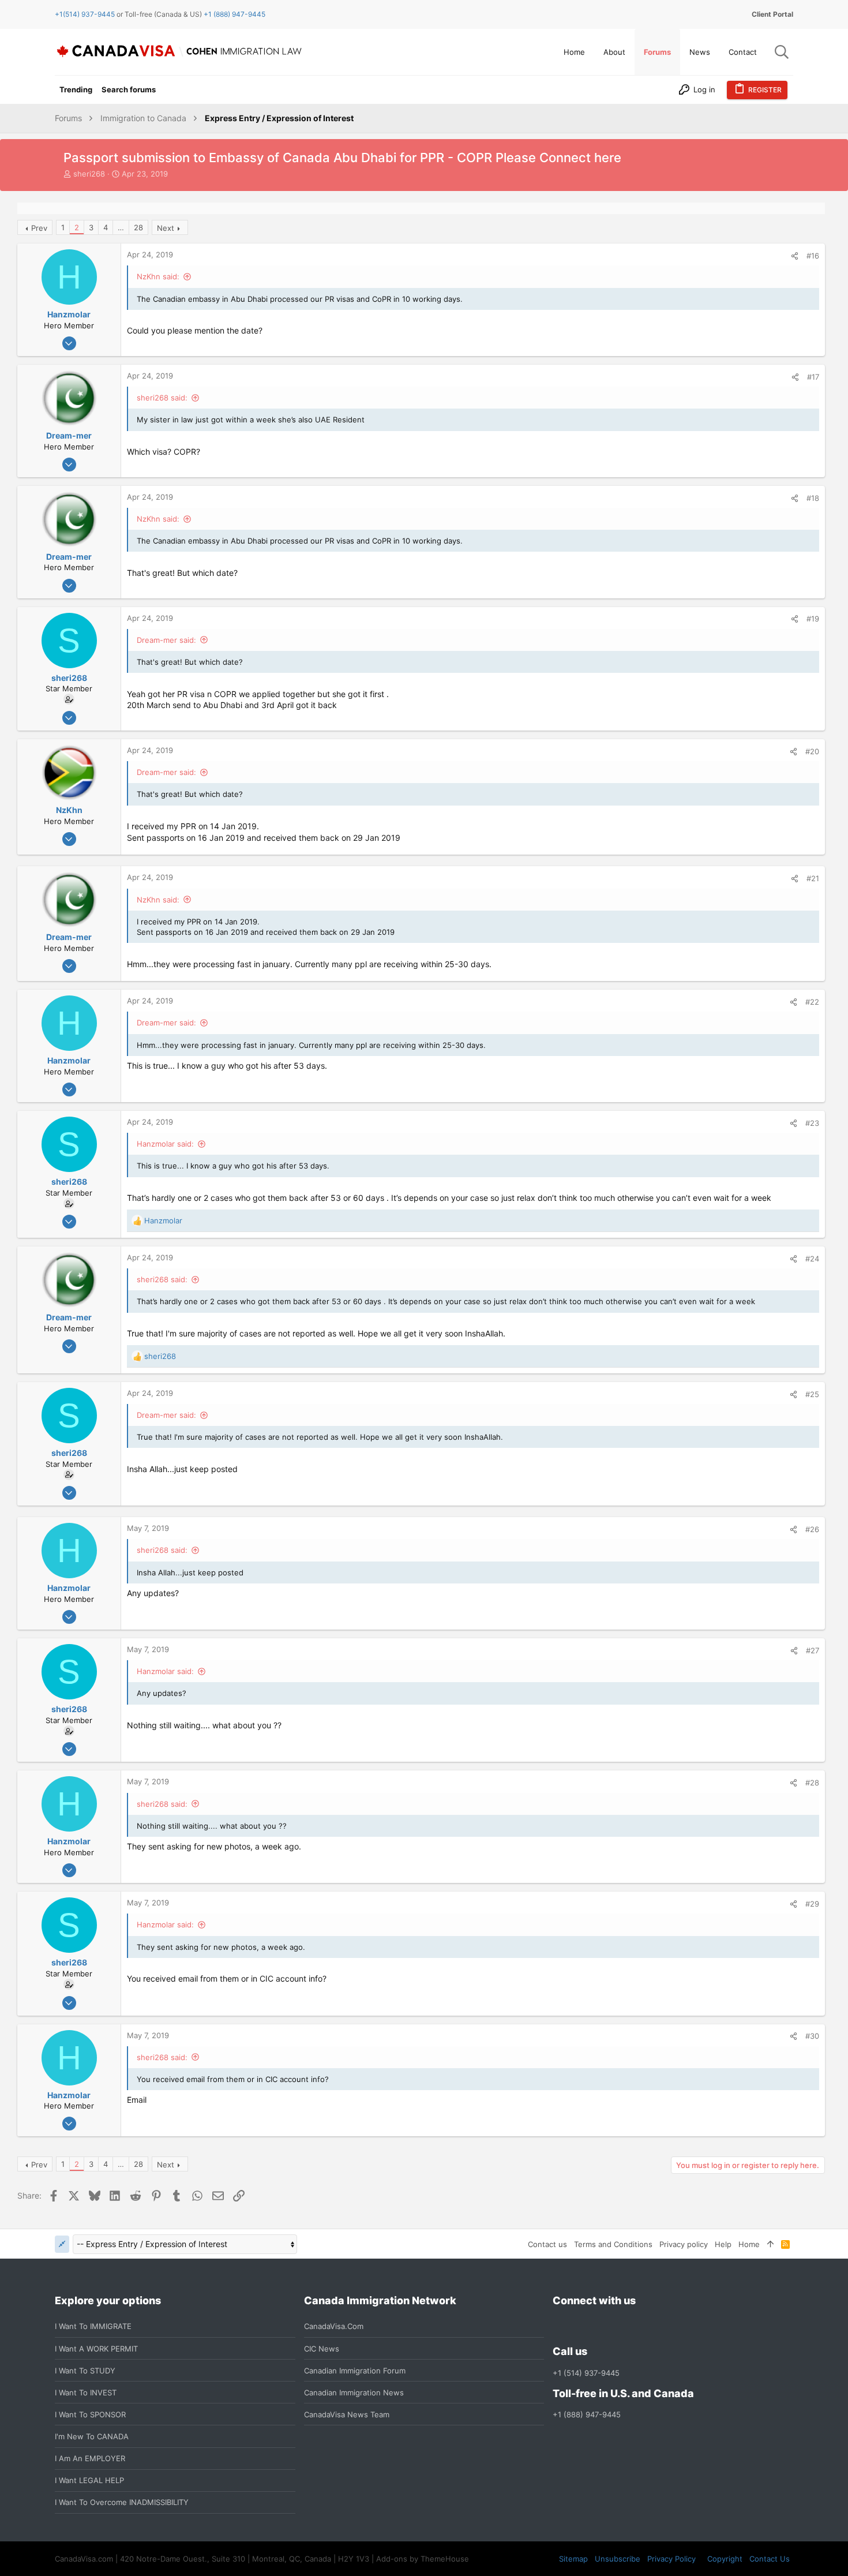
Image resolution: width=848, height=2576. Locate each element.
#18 (813, 498)
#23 (812, 1123)
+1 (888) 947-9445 (234, 14)
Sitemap (573, 2559)
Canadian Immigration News (354, 2392)
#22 (812, 1002)
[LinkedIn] (601, 2326)
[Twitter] (622, 2326)
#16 (813, 256)
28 (138, 227)
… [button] (121, 227)
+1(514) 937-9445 (85, 14)
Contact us (547, 2244)
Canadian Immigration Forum (355, 2371)
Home (749, 2244)
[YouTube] (643, 2326)
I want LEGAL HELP (89, 2480)
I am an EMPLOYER (90, 2458)
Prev (39, 228)
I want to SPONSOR (90, 2414)
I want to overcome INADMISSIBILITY (122, 2502)
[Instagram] (580, 2326)
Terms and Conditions (613, 2244)
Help (723, 2244)
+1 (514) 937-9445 (586, 2373)
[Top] (770, 2244)
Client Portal (772, 14)
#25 (812, 1394)
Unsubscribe (618, 2559)
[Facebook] (560, 2326)
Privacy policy (684, 2244)
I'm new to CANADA (92, 2436)
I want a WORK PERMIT (96, 2349)
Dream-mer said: (166, 640)
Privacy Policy (671, 2559)
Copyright (725, 2559)
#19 (813, 619)
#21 (813, 878)
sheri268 (89, 174)
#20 (812, 751)
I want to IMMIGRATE (93, 2326)
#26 (812, 1529)
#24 (812, 1259)
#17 (813, 377)
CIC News (322, 2349)
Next (166, 228)
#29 (812, 1904)
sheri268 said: (162, 398)
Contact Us (770, 2559)
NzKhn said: (158, 276)
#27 (813, 1650)
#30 (812, 2036)
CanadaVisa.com (334, 2326)
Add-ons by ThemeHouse (423, 2559)
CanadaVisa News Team (347, 2414)
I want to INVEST (86, 2392)
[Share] (795, 256)
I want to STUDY (85, 2371)
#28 (812, 1783)
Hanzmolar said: (165, 1144)
